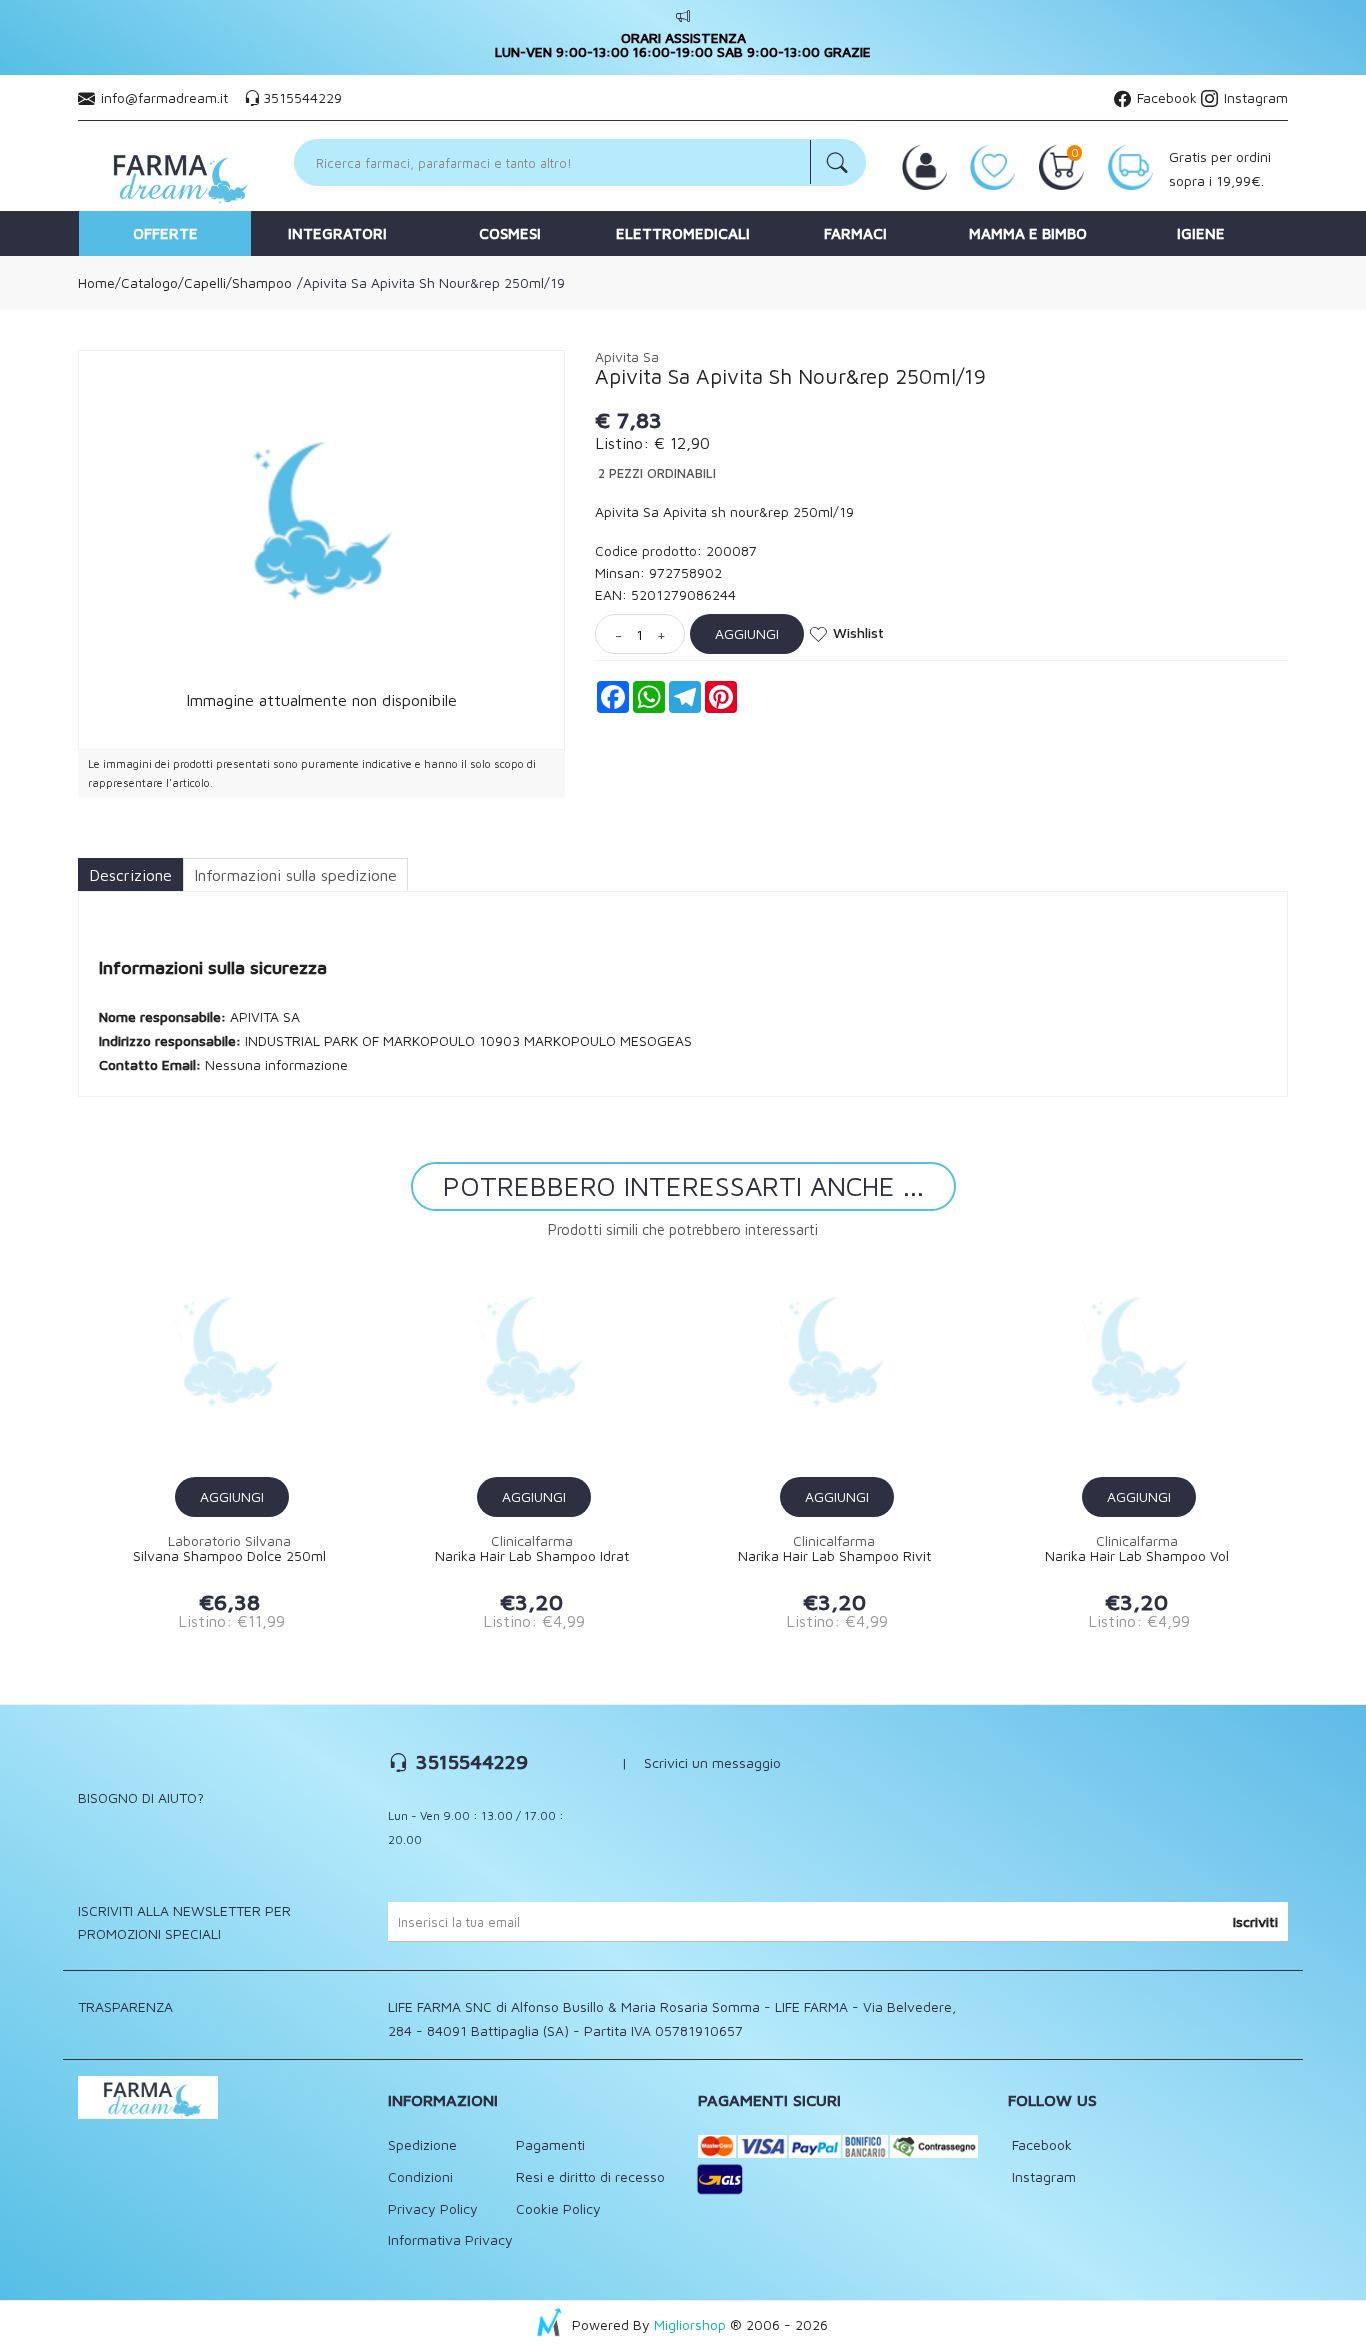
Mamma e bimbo (1028, 233)
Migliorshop (690, 2324)
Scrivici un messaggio (712, 1762)
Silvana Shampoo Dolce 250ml (229, 1556)
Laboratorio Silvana (229, 1540)
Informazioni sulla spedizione (295, 875)
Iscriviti (1255, 1921)
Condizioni (420, 2176)
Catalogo (149, 282)
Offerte (165, 233)
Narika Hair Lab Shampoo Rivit (834, 1556)
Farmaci (855, 233)
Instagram (1254, 97)
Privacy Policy (433, 2208)
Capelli (205, 282)
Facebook (1165, 97)
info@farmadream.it (164, 97)
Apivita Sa (627, 356)
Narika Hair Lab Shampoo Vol (1137, 1556)
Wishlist (858, 632)
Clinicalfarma (532, 1540)
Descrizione (130, 875)
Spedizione (422, 2144)
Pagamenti (550, 2144)
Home (96, 282)
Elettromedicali (683, 233)
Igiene (1201, 233)
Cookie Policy (558, 2208)
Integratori (337, 233)
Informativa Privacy (450, 2239)
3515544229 (302, 97)
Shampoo (262, 282)
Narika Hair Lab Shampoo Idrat (532, 1556)
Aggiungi (747, 633)
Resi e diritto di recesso (590, 2176)
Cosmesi (510, 233)
